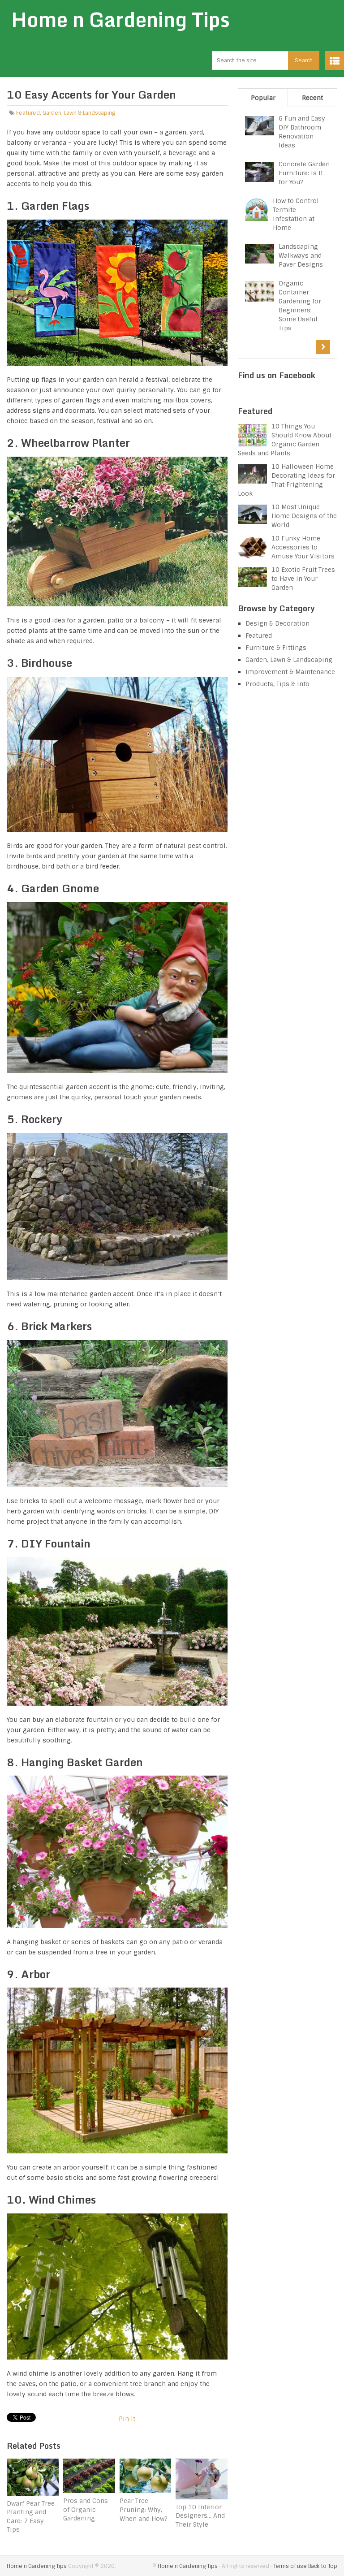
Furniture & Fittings (276, 648)
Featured (28, 113)
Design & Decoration (277, 623)
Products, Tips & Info (277, 684)
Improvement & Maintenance (290, 672)
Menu (335, 61)
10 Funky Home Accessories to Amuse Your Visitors (303, 547)
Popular (263, 98)
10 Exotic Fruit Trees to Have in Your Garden (303, 579)
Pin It (127, 2419)
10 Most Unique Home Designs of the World (304, 516)
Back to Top (323, 2566)
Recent (312, 98)
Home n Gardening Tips (120, 19)
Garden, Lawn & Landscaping (79, 113)
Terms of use (290, 2566)
